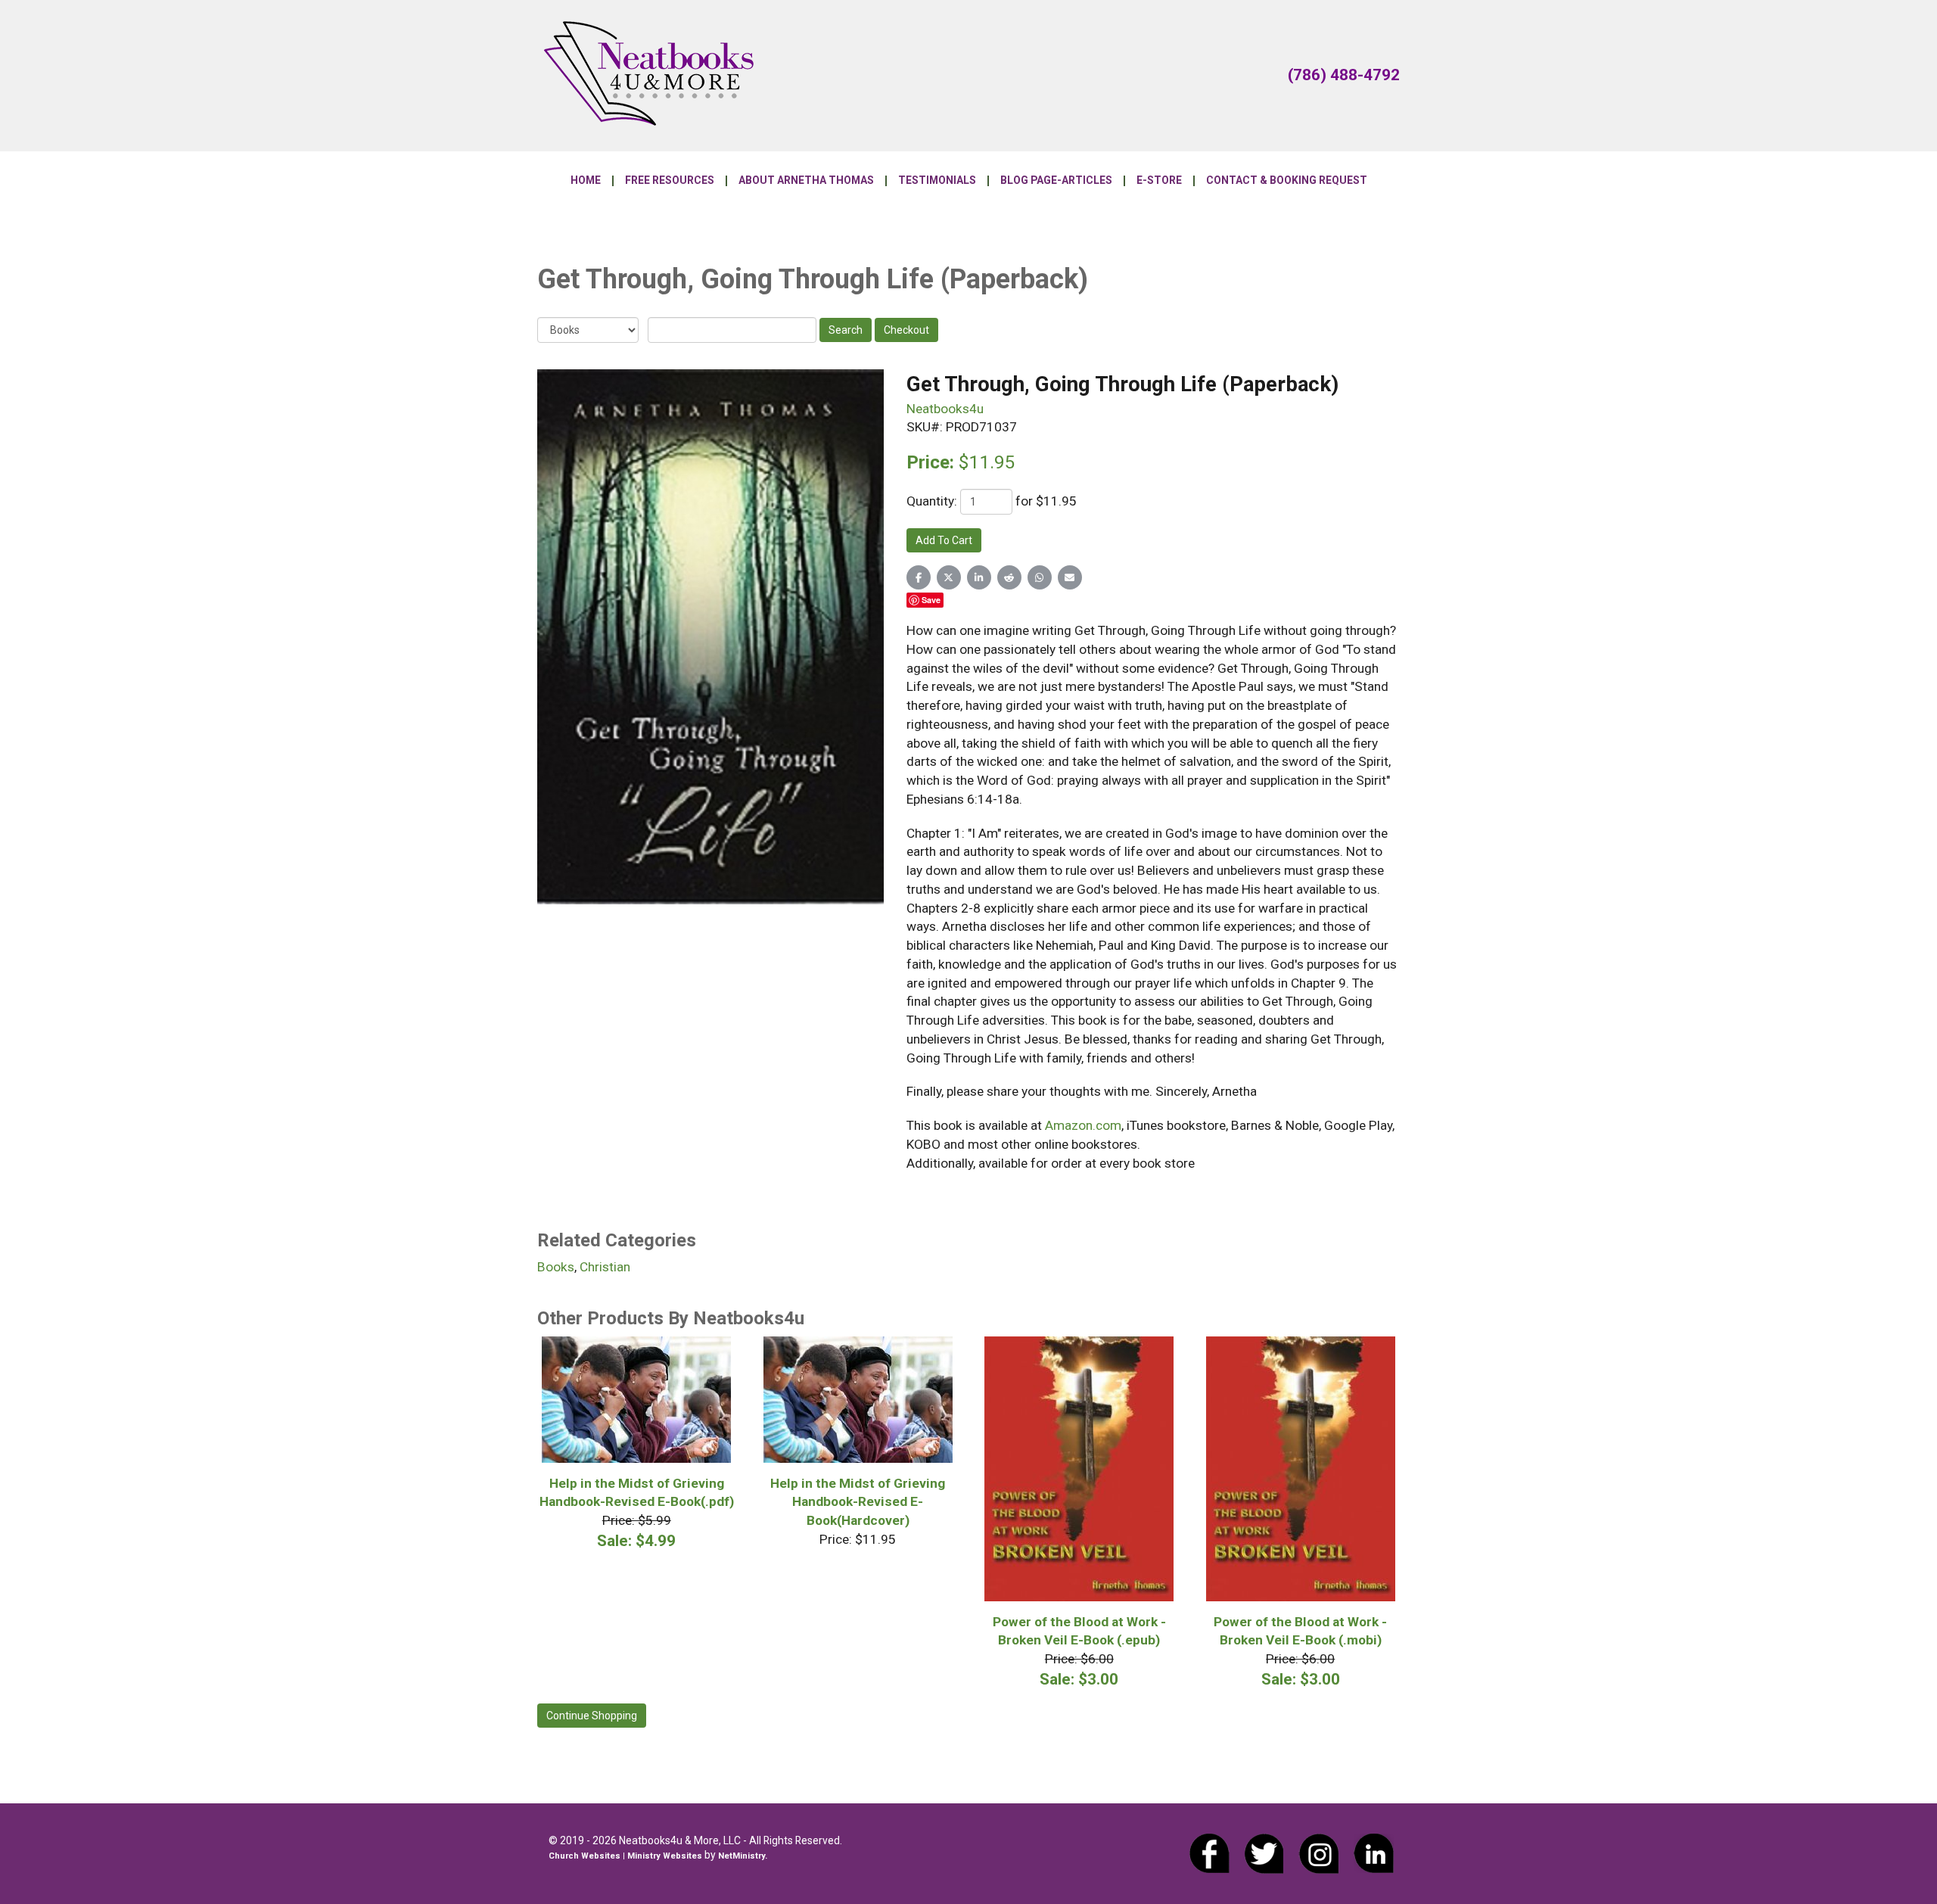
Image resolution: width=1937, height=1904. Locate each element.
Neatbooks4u (945, 409)
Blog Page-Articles (1056, 181)
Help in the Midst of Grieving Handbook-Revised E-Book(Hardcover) (858, 1502)
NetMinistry (742, 1856)
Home (586, 181)
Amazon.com (1083, 1125)
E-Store (1159, 181)
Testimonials (937, 181)
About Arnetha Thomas (806, 181)
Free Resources (670, 181)
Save (931, 600)
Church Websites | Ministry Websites (626, 1856)
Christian (605, 1267)
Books (556, 1267)
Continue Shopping (592, 1716)
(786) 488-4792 (1344, 75)
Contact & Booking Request (1287, 181)
